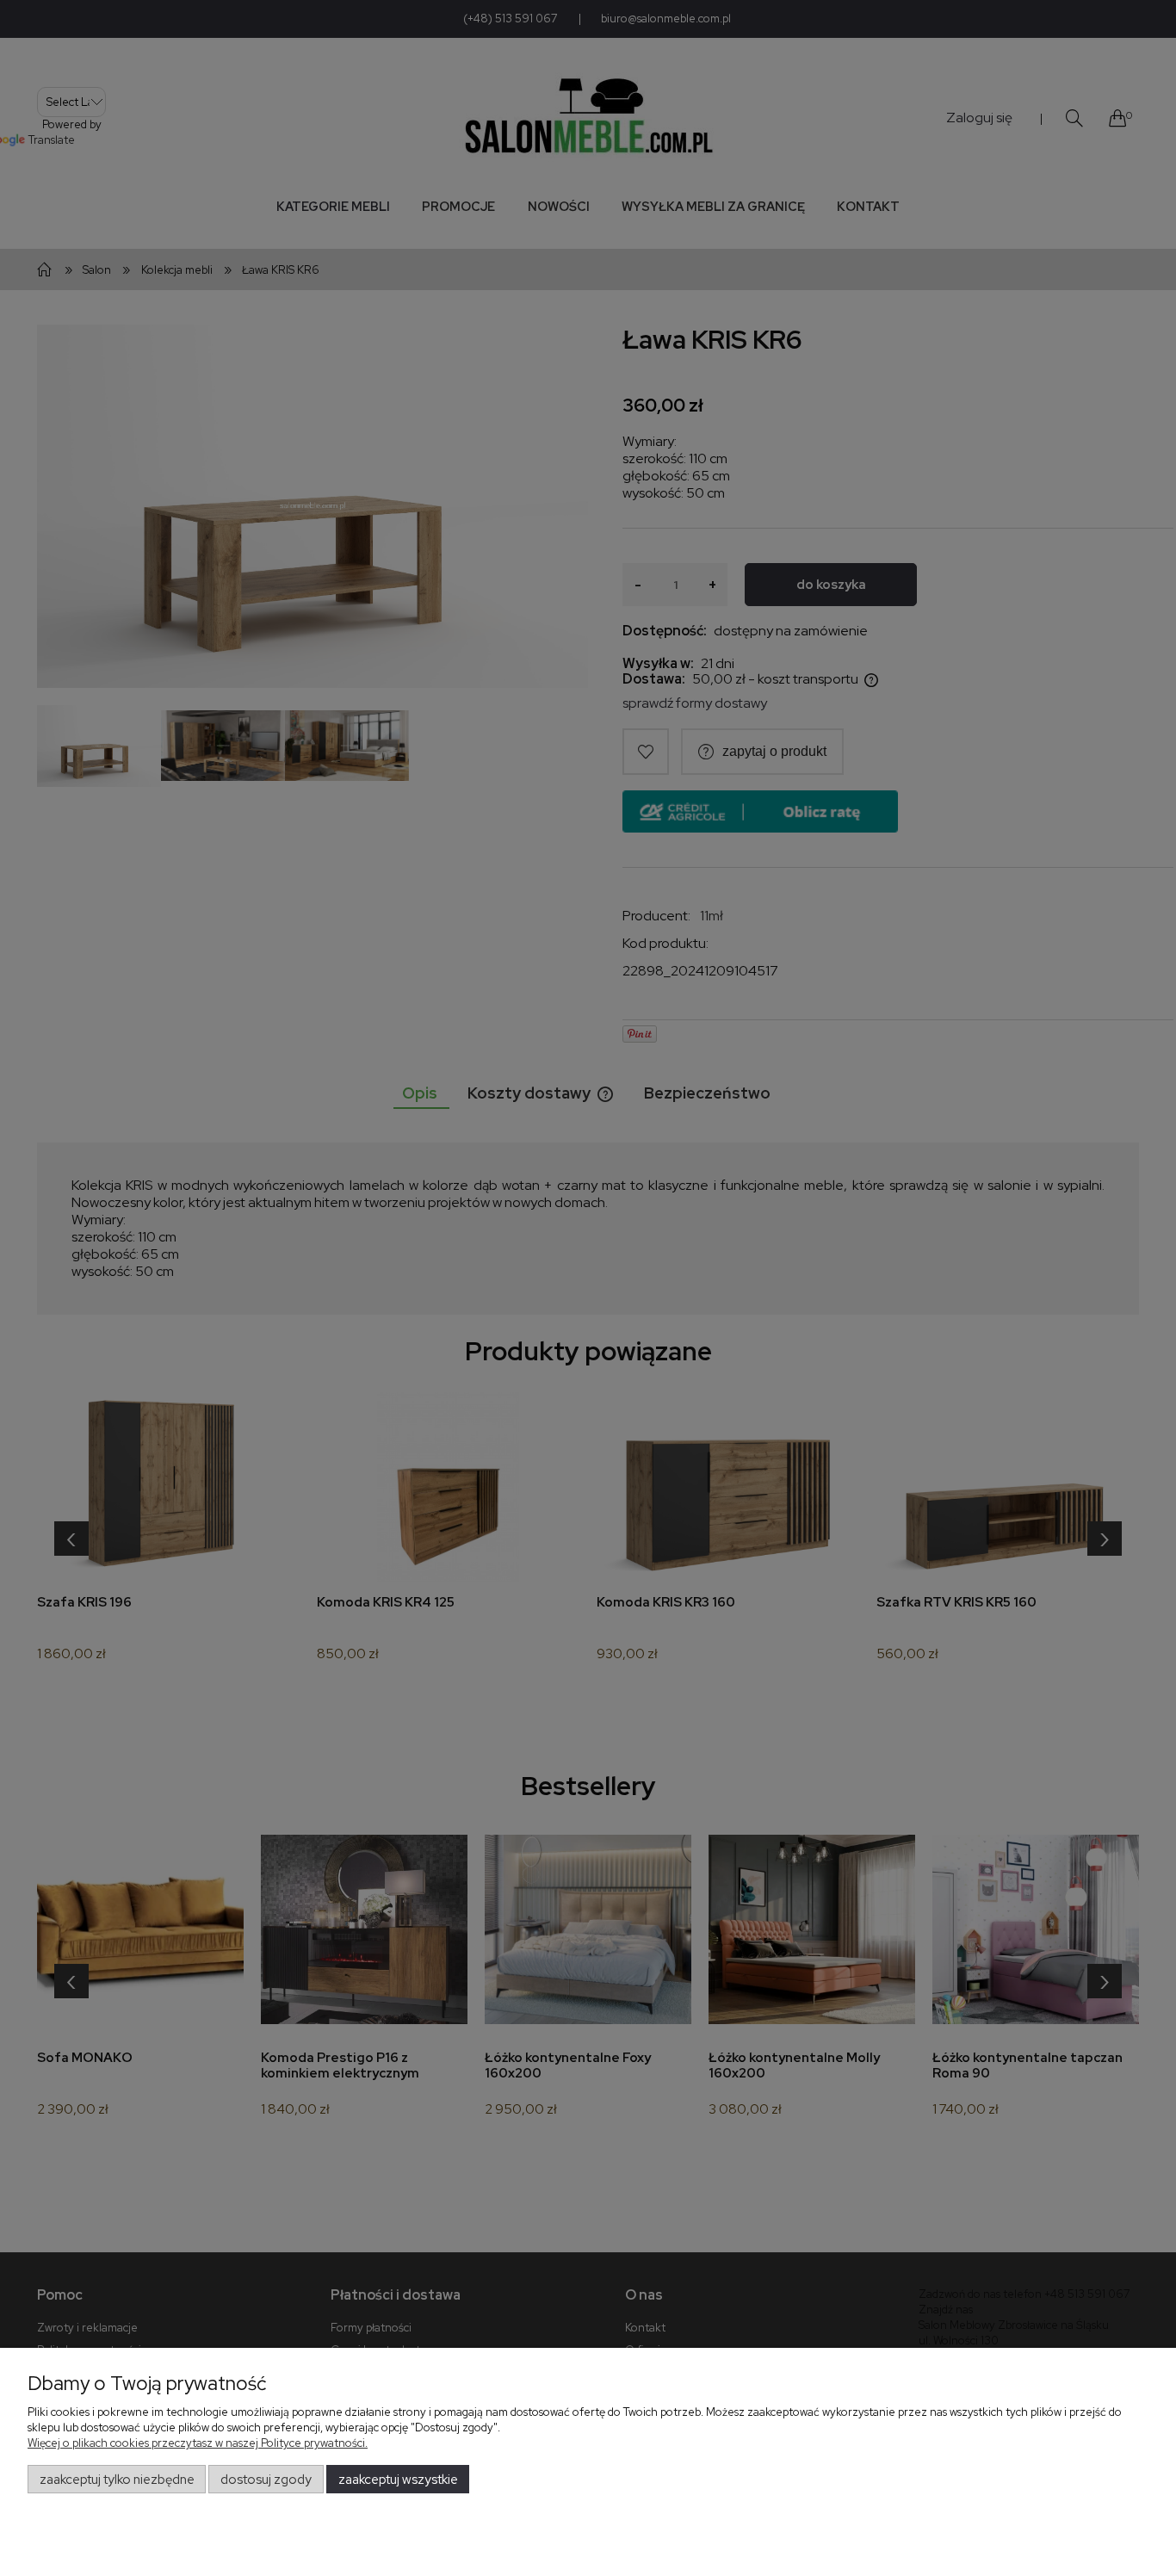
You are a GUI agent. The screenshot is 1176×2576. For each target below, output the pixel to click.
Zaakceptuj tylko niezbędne (117, 2480)
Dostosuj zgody (266, 2480)
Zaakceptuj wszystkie (398, 2480)
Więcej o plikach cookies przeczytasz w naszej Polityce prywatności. (198, 2443)
